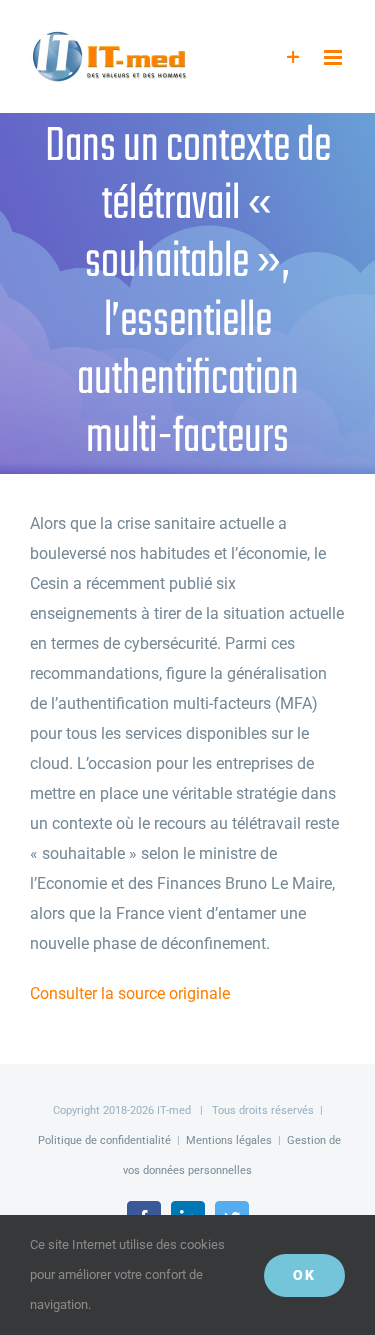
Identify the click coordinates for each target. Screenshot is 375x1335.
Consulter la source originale (130, 993)
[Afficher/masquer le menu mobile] (334, 57)
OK (304, 1275)
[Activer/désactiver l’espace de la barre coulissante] (293, 57)
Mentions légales (229, 1140)
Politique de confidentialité (104, 1140)
